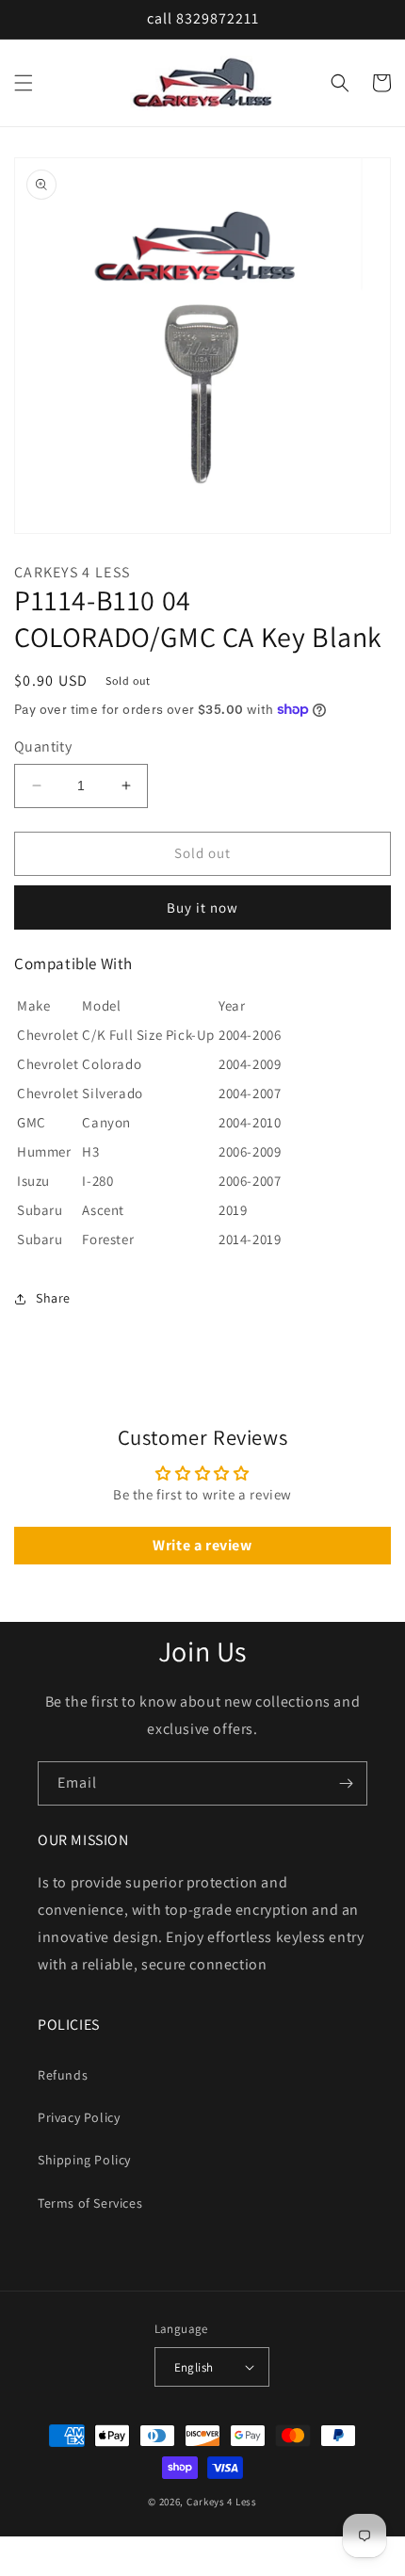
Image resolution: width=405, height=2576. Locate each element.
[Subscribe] (346, 1783)
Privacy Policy (79, 2117)
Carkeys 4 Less (222, 2502)
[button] (24, 83)
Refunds (63, 2075)
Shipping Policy (84, 2160)
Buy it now (202, 907)
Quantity (43, 746)
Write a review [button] (202, 1545)
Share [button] (53, 1298)
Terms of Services (90, 2203)
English (194, 2367)
